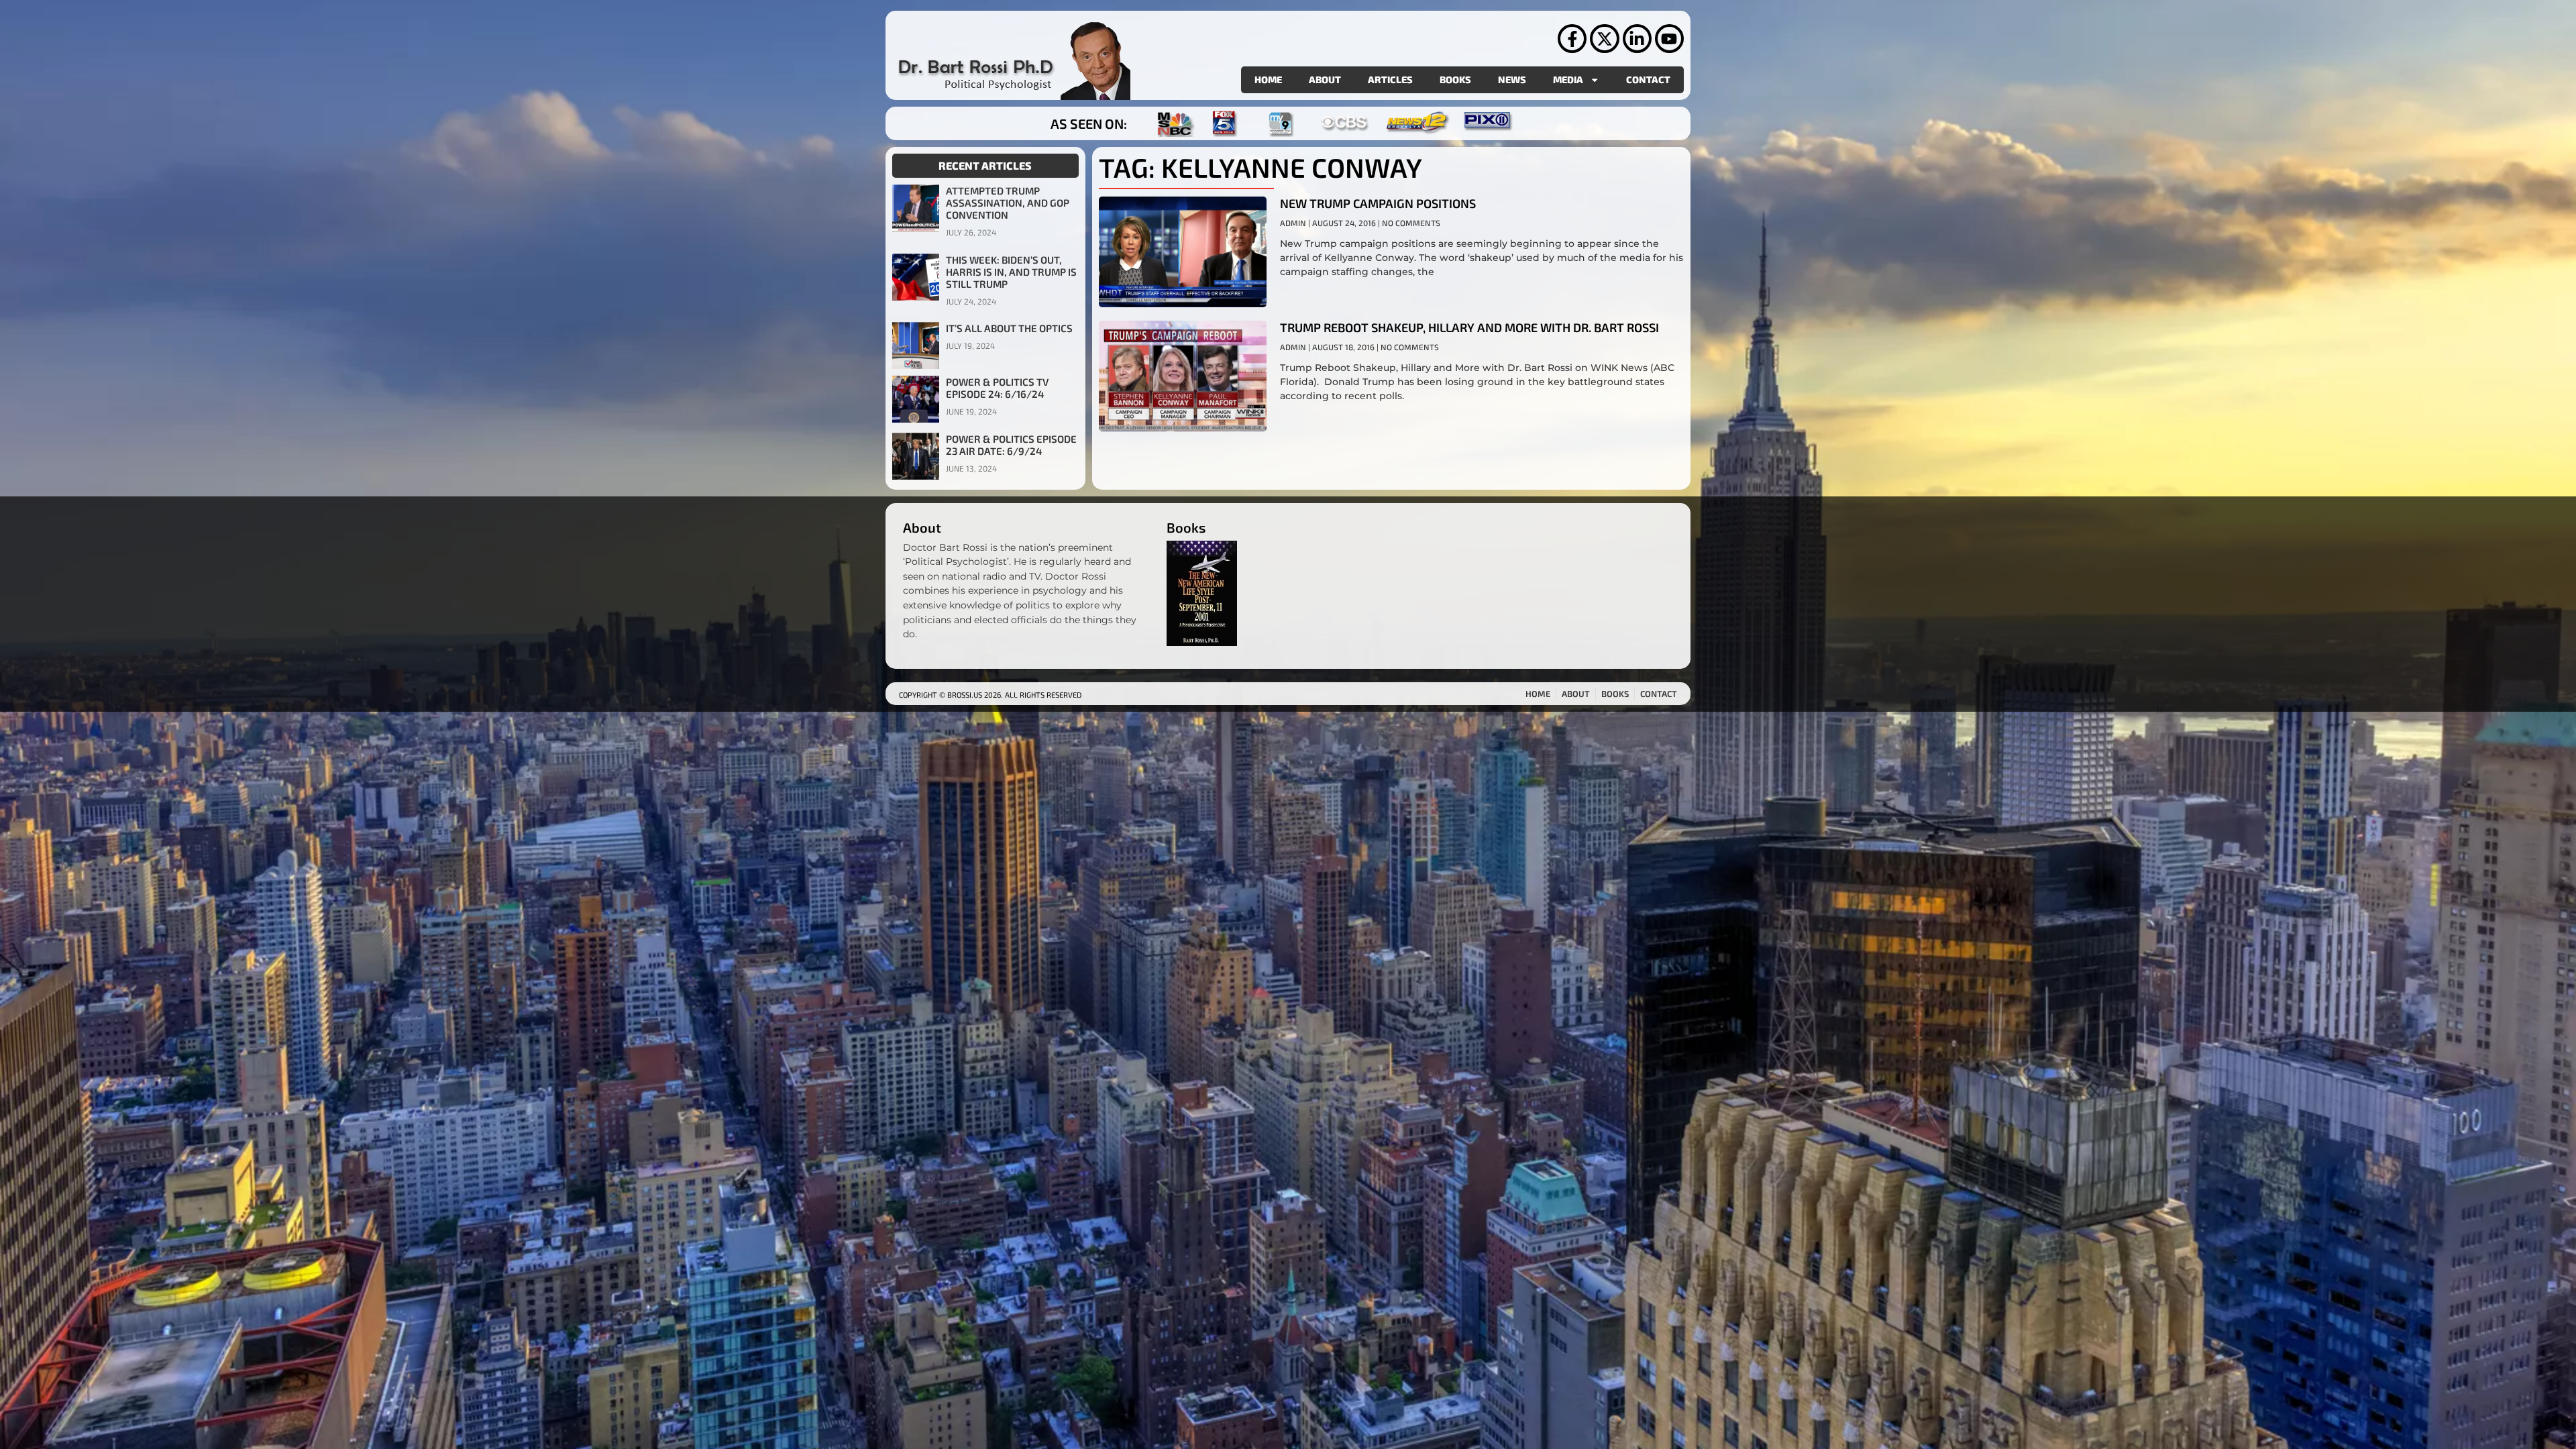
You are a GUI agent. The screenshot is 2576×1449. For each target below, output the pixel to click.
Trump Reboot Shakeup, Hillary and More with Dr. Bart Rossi (1469, 327)
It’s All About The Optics (1009, 328)
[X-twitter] (1604, 39)
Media (1568, 79)
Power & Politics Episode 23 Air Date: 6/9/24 (1011, 445)
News (1512, 79)
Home (1268, 79)
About (1325, 79)
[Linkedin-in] (1637, 39)
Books (1455, 79)
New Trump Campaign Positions (1378, 203)
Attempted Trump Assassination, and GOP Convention (1008, 203)
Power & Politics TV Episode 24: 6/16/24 (997, 388)
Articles (1390, 79)
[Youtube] (1669, 39)
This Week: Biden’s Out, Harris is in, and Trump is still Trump (1011, 272)
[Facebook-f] (1572, 39)
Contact (1648, 79)
